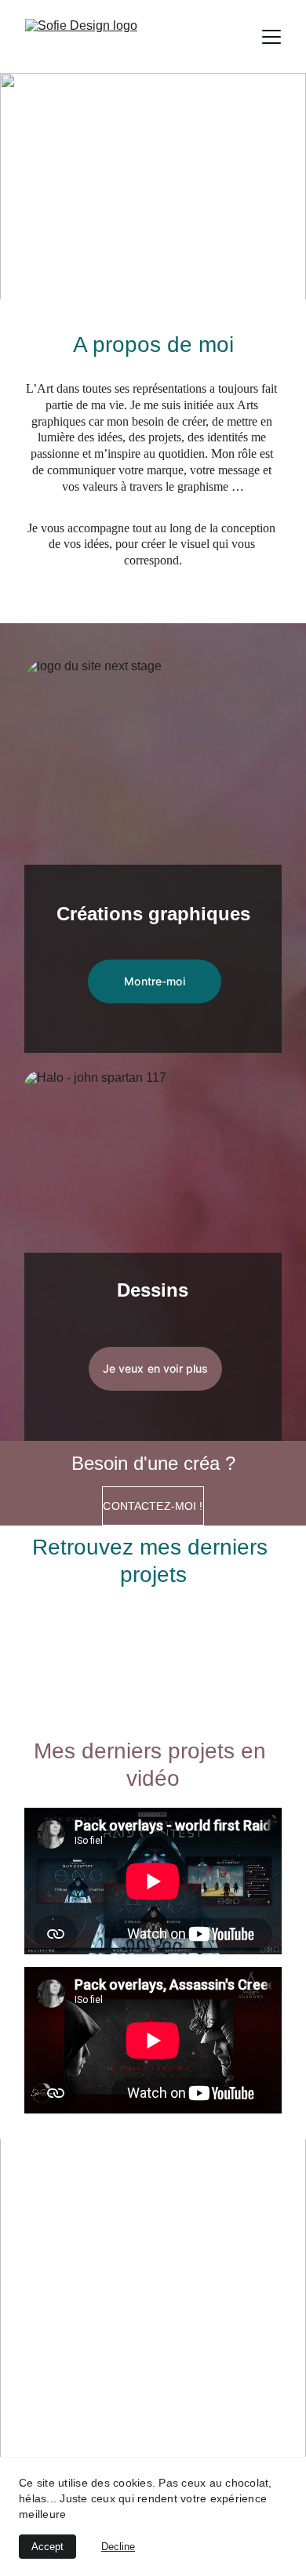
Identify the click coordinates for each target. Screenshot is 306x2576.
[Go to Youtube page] (181, 2411)
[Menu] (271, 37)
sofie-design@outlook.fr (153, 2261)
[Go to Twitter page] (127, 2411)
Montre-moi (154, 981)
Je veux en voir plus (156, 1368)
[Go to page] (154, 2411)
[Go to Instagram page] (100, 2411)
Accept (47, 2547)
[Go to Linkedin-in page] (208, 2411)
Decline (118, 2547)
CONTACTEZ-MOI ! (153, 1506)
